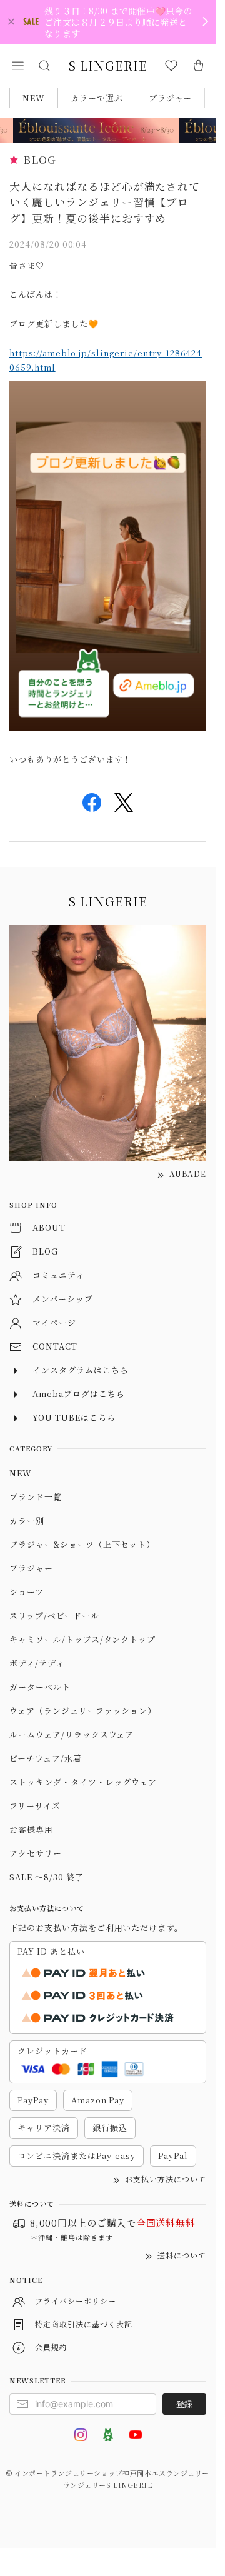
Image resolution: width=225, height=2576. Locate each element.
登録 (184, 2404)
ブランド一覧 (36, 1497)
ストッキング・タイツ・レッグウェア (83, 1782)
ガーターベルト (40, 1687)
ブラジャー (171, 98)
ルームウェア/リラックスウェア (72, 1734)
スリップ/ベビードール (54, 1616)
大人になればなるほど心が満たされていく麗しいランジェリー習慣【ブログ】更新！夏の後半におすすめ (105, 202)
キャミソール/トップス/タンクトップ (82, 1639)
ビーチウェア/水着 (46, 1758)
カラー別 (27, 1521)
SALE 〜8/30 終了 (46, 1877)
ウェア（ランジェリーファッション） (83, 1711)
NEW (34, 98)
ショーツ (27, 1592)
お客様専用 (31, 1829)
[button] (17, 66)
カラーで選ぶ (97, 98)
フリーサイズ (35, 1806)
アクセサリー (36, 1853)
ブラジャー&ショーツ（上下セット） (82, 1544)
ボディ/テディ (37, 1663)
